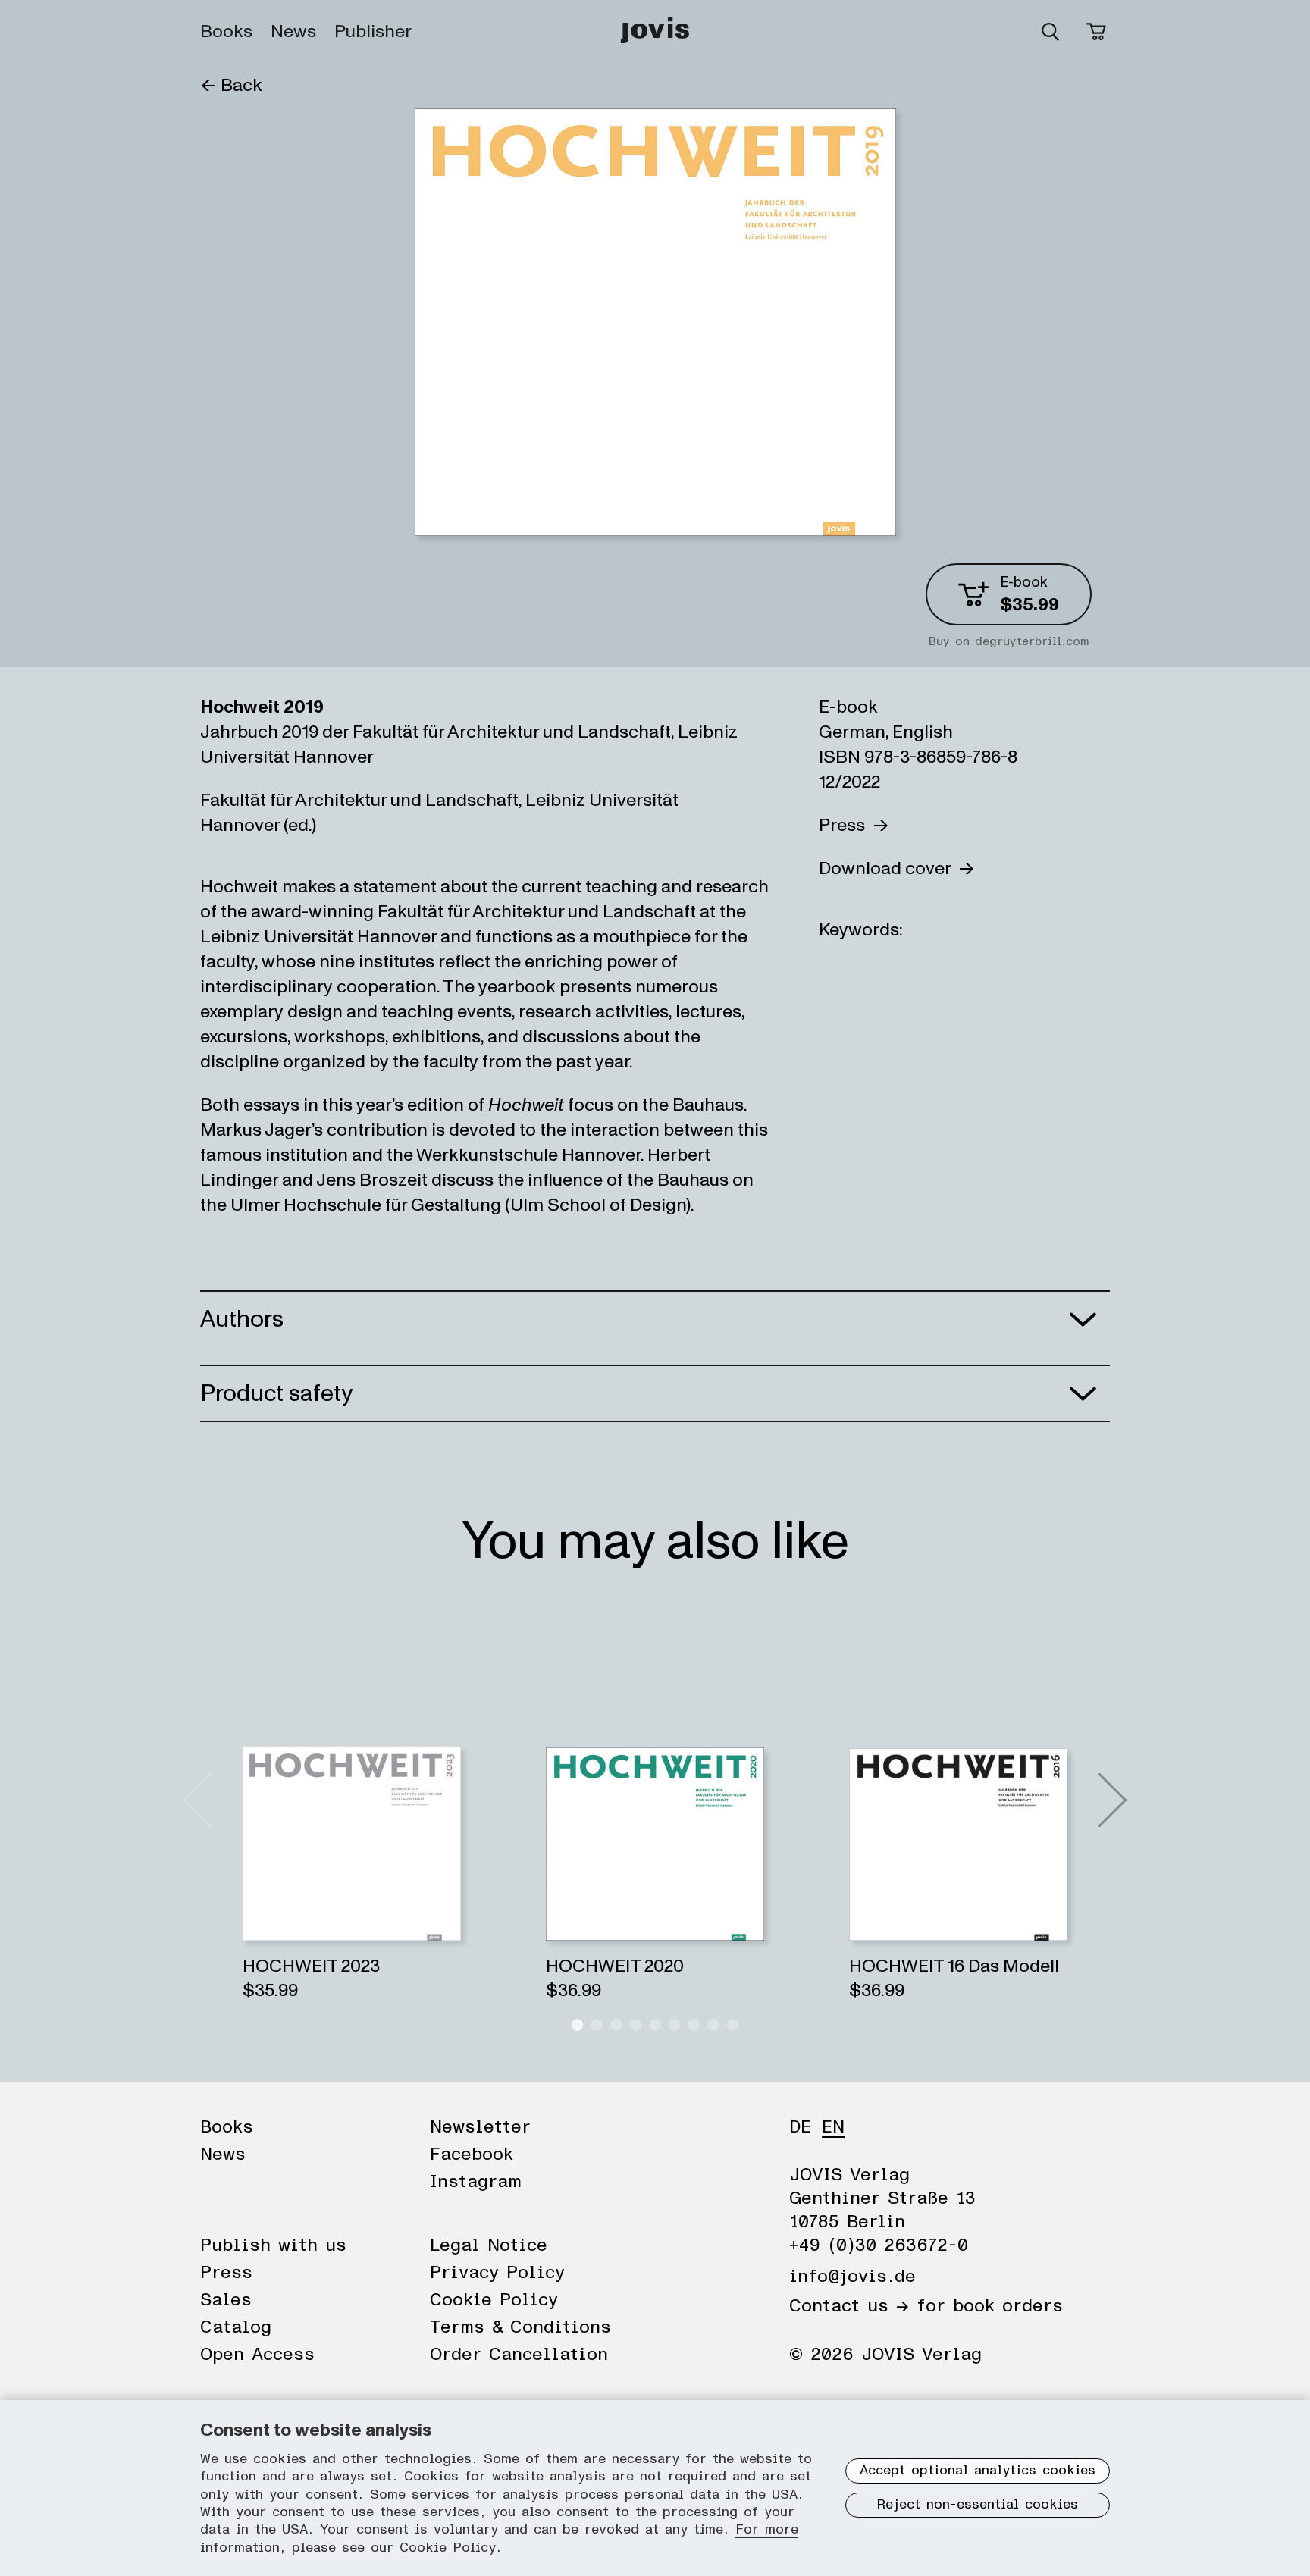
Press (846, 825)
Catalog (236, 2327)
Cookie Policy (494, 2300)
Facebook (472, 2155)
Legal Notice (489, 2245)
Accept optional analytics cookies (978, 2471)
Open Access (257, 2355)
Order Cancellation (519, 2355)
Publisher (373, 32)
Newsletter (480, 2127)
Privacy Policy (497, 2273)
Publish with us (273, 2245)
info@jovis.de (852, 2277)
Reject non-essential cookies (978, 2505)
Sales (226, 2300)
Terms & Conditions (520, 2327)
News (293, 32)
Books (226, 32)
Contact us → (849, 2306)
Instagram (476, 2182)
